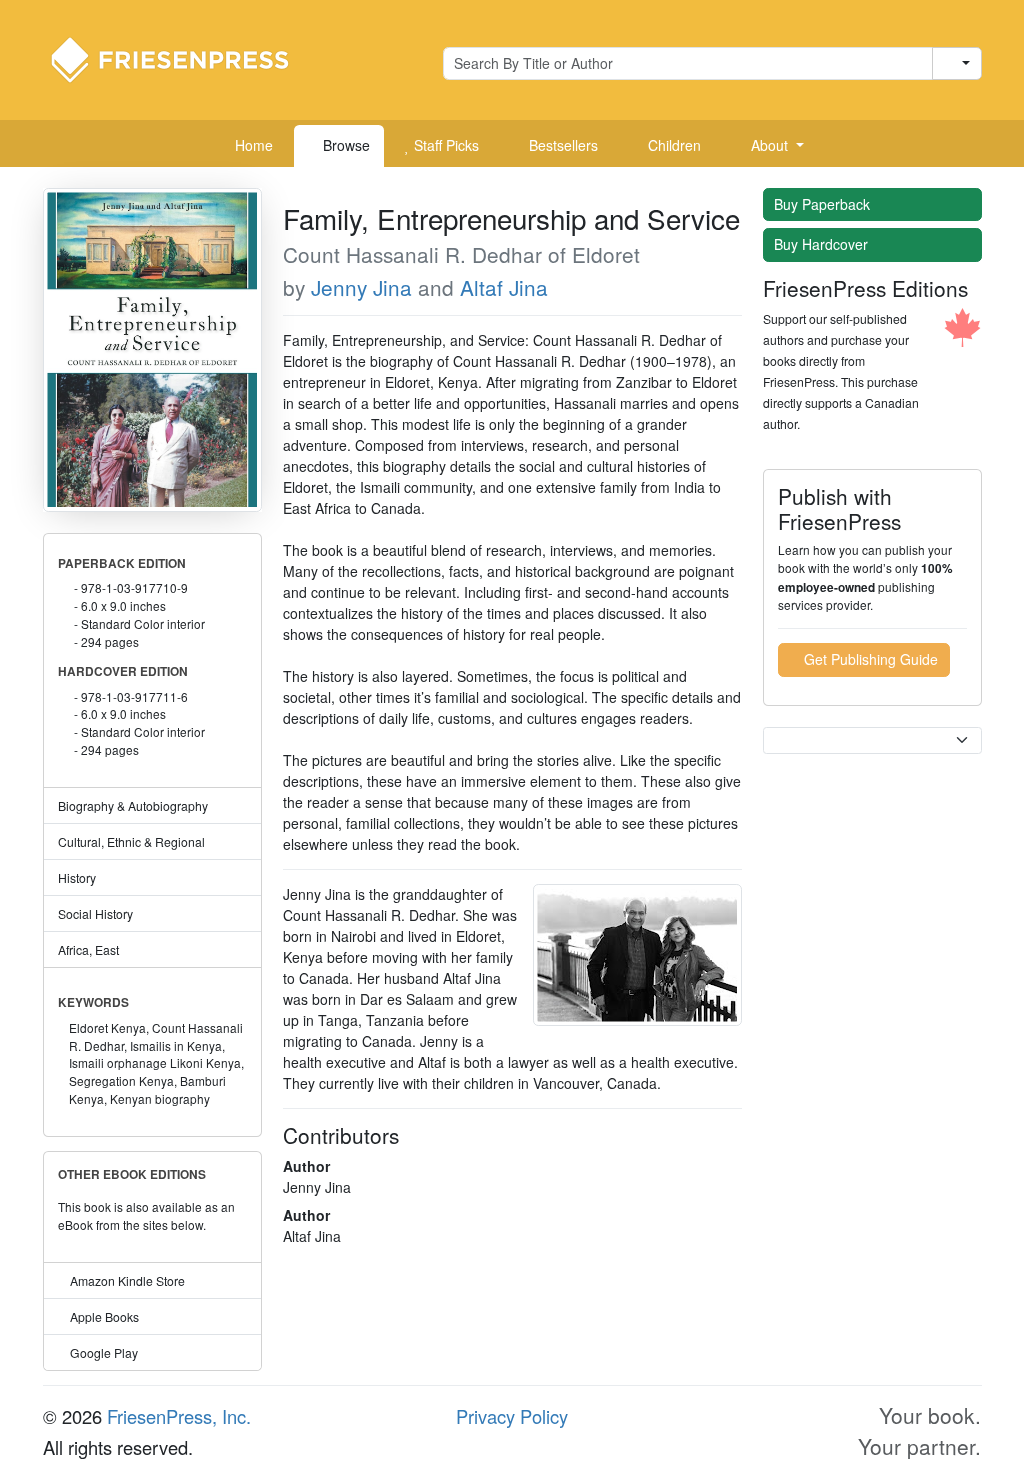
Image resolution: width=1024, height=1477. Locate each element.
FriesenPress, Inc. (179, 1416)
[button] (770, 146)
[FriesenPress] (183, 58)
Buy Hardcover (823, 244)
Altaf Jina (504, 287)
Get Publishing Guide (869, 659)
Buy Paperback (824, 204)
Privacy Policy (512, 1416)
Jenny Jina (361, 287)
